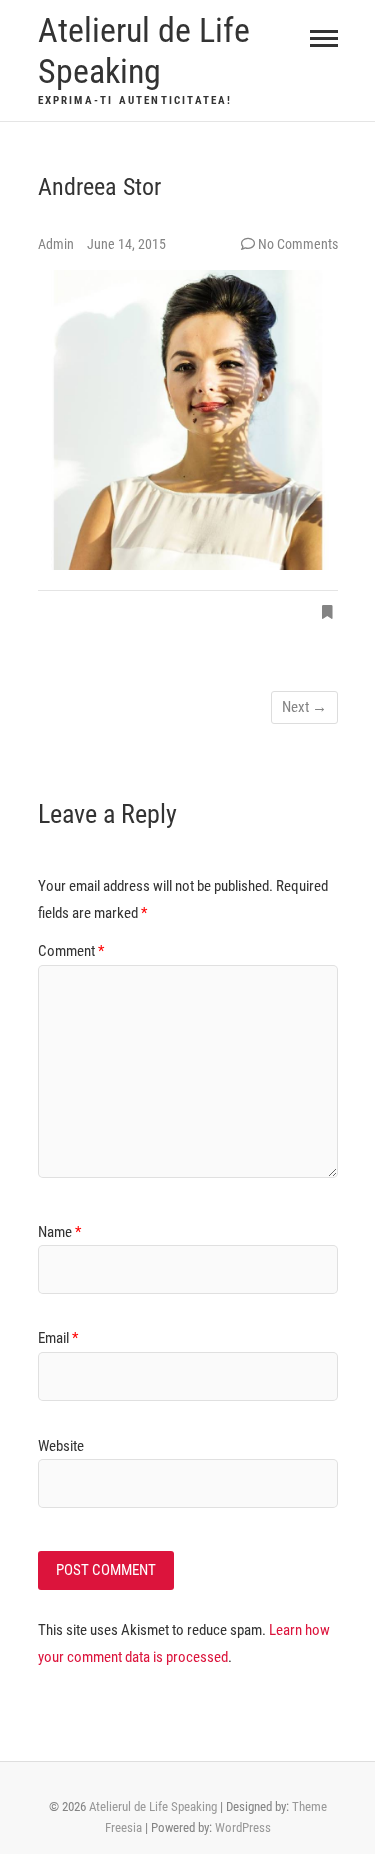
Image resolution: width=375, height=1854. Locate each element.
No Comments (298, 244)
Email (58, 1338)
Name (59, 1232)
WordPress (243, 1827)
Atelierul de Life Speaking (144, 50)
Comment (71, 951)
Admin (57, 244)
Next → (304, 707)
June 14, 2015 (126, 244)
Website (61, 1446)
